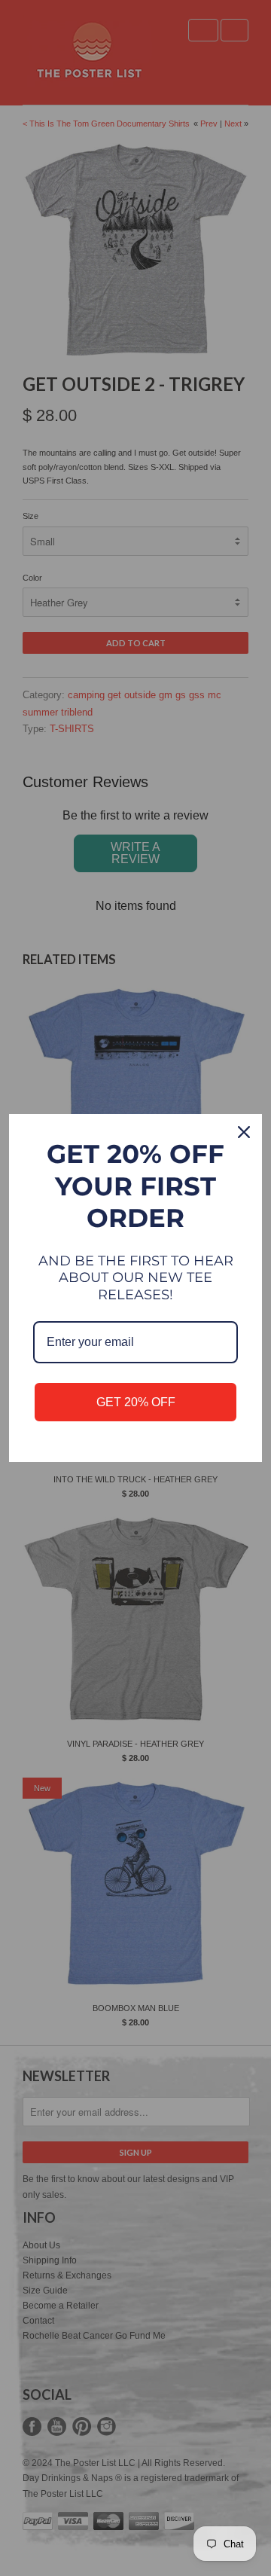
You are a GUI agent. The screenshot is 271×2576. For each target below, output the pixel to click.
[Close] (244, 1132)
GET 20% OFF (136, 1402)
